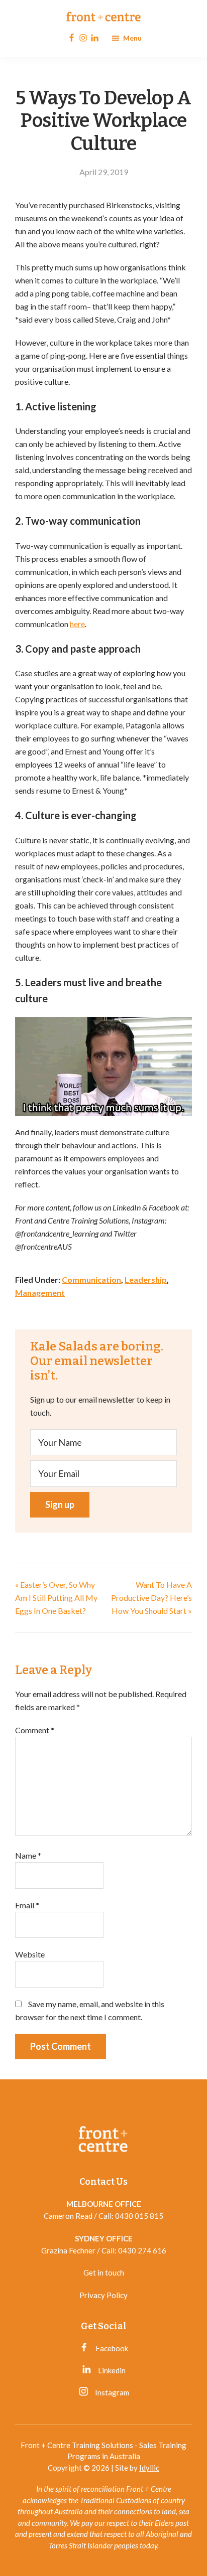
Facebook (111, 2348)
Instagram (111, 2392)
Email (27, 1905)
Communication (91, 1279)
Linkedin (111, 2370)
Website (30, 1954)
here (77, 624)
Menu (132, 38)
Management (40, 1293)
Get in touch (104, 2272)
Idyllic (149, 2468)
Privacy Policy (103, 2295)
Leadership (146, 1279)
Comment (35, 1730)
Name (28, 1855)
